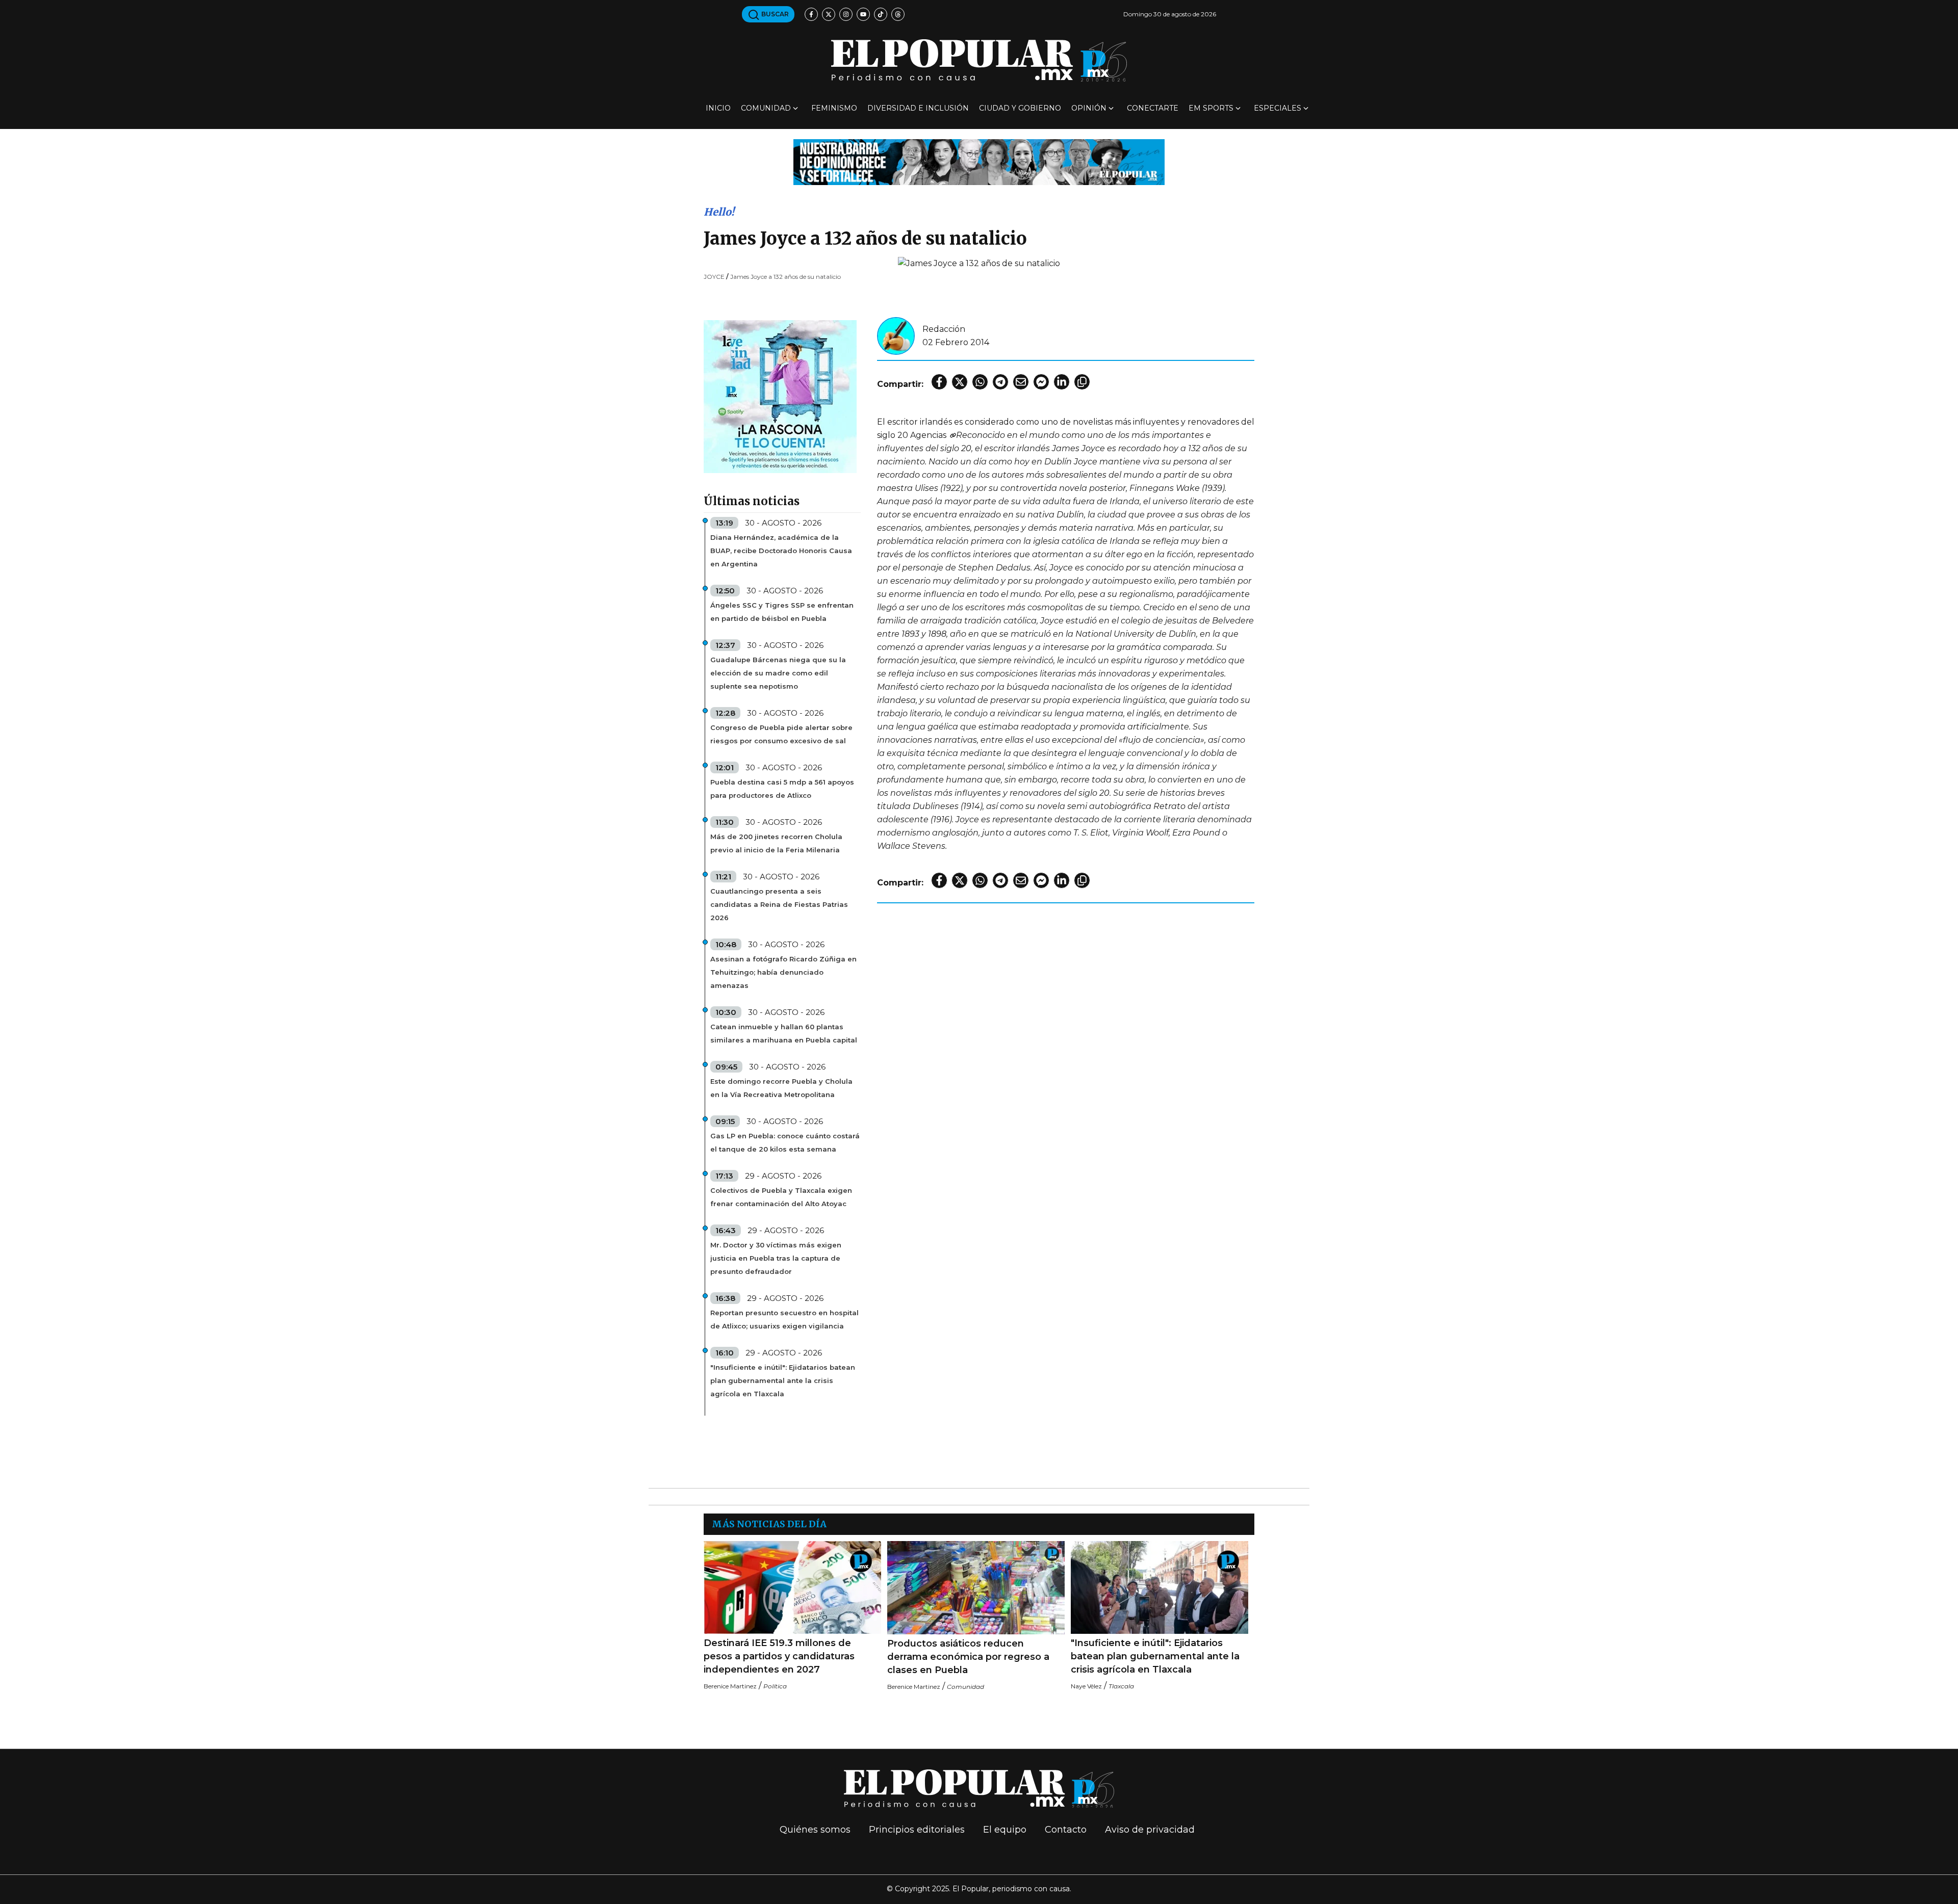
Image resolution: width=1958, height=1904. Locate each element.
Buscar (774, 14)
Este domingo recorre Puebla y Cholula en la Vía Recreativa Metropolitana (781, 1088)
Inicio (718, 108)
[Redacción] (896, 335)
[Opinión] (979, 161)
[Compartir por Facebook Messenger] (1041, 382)
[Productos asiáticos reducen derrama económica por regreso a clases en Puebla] (976, 1588)
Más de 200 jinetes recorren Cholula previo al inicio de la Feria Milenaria (776, 843)
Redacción (944, 329)
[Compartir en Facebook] (939, 382)
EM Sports (1211, 108)
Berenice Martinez (730, 1686)
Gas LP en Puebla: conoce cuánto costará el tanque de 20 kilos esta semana (785, 1142)
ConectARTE (1153, 108)
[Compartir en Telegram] (1000, 382)
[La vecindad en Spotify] (780, 396)
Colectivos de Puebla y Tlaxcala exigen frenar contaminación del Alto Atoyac (781, 1197)
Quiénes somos (815, 1830)
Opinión (1089, 108)
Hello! (719, 212)
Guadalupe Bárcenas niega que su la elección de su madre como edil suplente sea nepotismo (778, 673)
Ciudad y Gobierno (1020, 108)
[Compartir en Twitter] (960, 382)
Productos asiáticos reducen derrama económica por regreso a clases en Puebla (968, 1657)
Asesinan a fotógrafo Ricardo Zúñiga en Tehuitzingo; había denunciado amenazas (783, 972)
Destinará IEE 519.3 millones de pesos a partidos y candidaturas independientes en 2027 (779, 1656)
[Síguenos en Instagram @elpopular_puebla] (846, 14)
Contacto (1066, 1830)
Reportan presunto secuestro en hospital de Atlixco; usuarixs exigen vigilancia (784, 1319)
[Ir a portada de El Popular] (979, 60)
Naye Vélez (1086, 1686)
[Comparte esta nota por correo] (1021, 382)
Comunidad (766, 108)
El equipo (1005, 1830)
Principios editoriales (917, 1830)
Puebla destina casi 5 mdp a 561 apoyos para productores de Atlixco (782, 789)
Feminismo (834, 108)
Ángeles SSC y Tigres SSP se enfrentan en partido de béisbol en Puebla (782, 612)
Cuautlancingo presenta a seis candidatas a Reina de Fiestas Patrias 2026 (779, 904)
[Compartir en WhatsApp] (980, 382)
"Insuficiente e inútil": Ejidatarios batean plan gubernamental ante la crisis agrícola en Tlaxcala (783, 1380)
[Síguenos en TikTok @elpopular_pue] (881, 14)
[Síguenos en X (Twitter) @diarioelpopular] (829, 14)
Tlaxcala (1121, 1686)
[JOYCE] (952, 435)
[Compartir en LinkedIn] (1062, 382)
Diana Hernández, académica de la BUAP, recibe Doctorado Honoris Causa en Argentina (781, 551)
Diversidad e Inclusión (918, 108)
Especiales (1278, 108)
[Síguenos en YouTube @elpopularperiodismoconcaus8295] (863, 14)
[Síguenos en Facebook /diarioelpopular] (811, 14)
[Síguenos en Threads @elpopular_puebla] (898, 14)
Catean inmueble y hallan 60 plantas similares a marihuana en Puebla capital (784, 1033)
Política (775, 1686)
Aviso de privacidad (1150, 1830)
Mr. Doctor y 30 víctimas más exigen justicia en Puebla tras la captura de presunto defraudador (776, 1258)
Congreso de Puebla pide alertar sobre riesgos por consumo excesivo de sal (781, 734)
